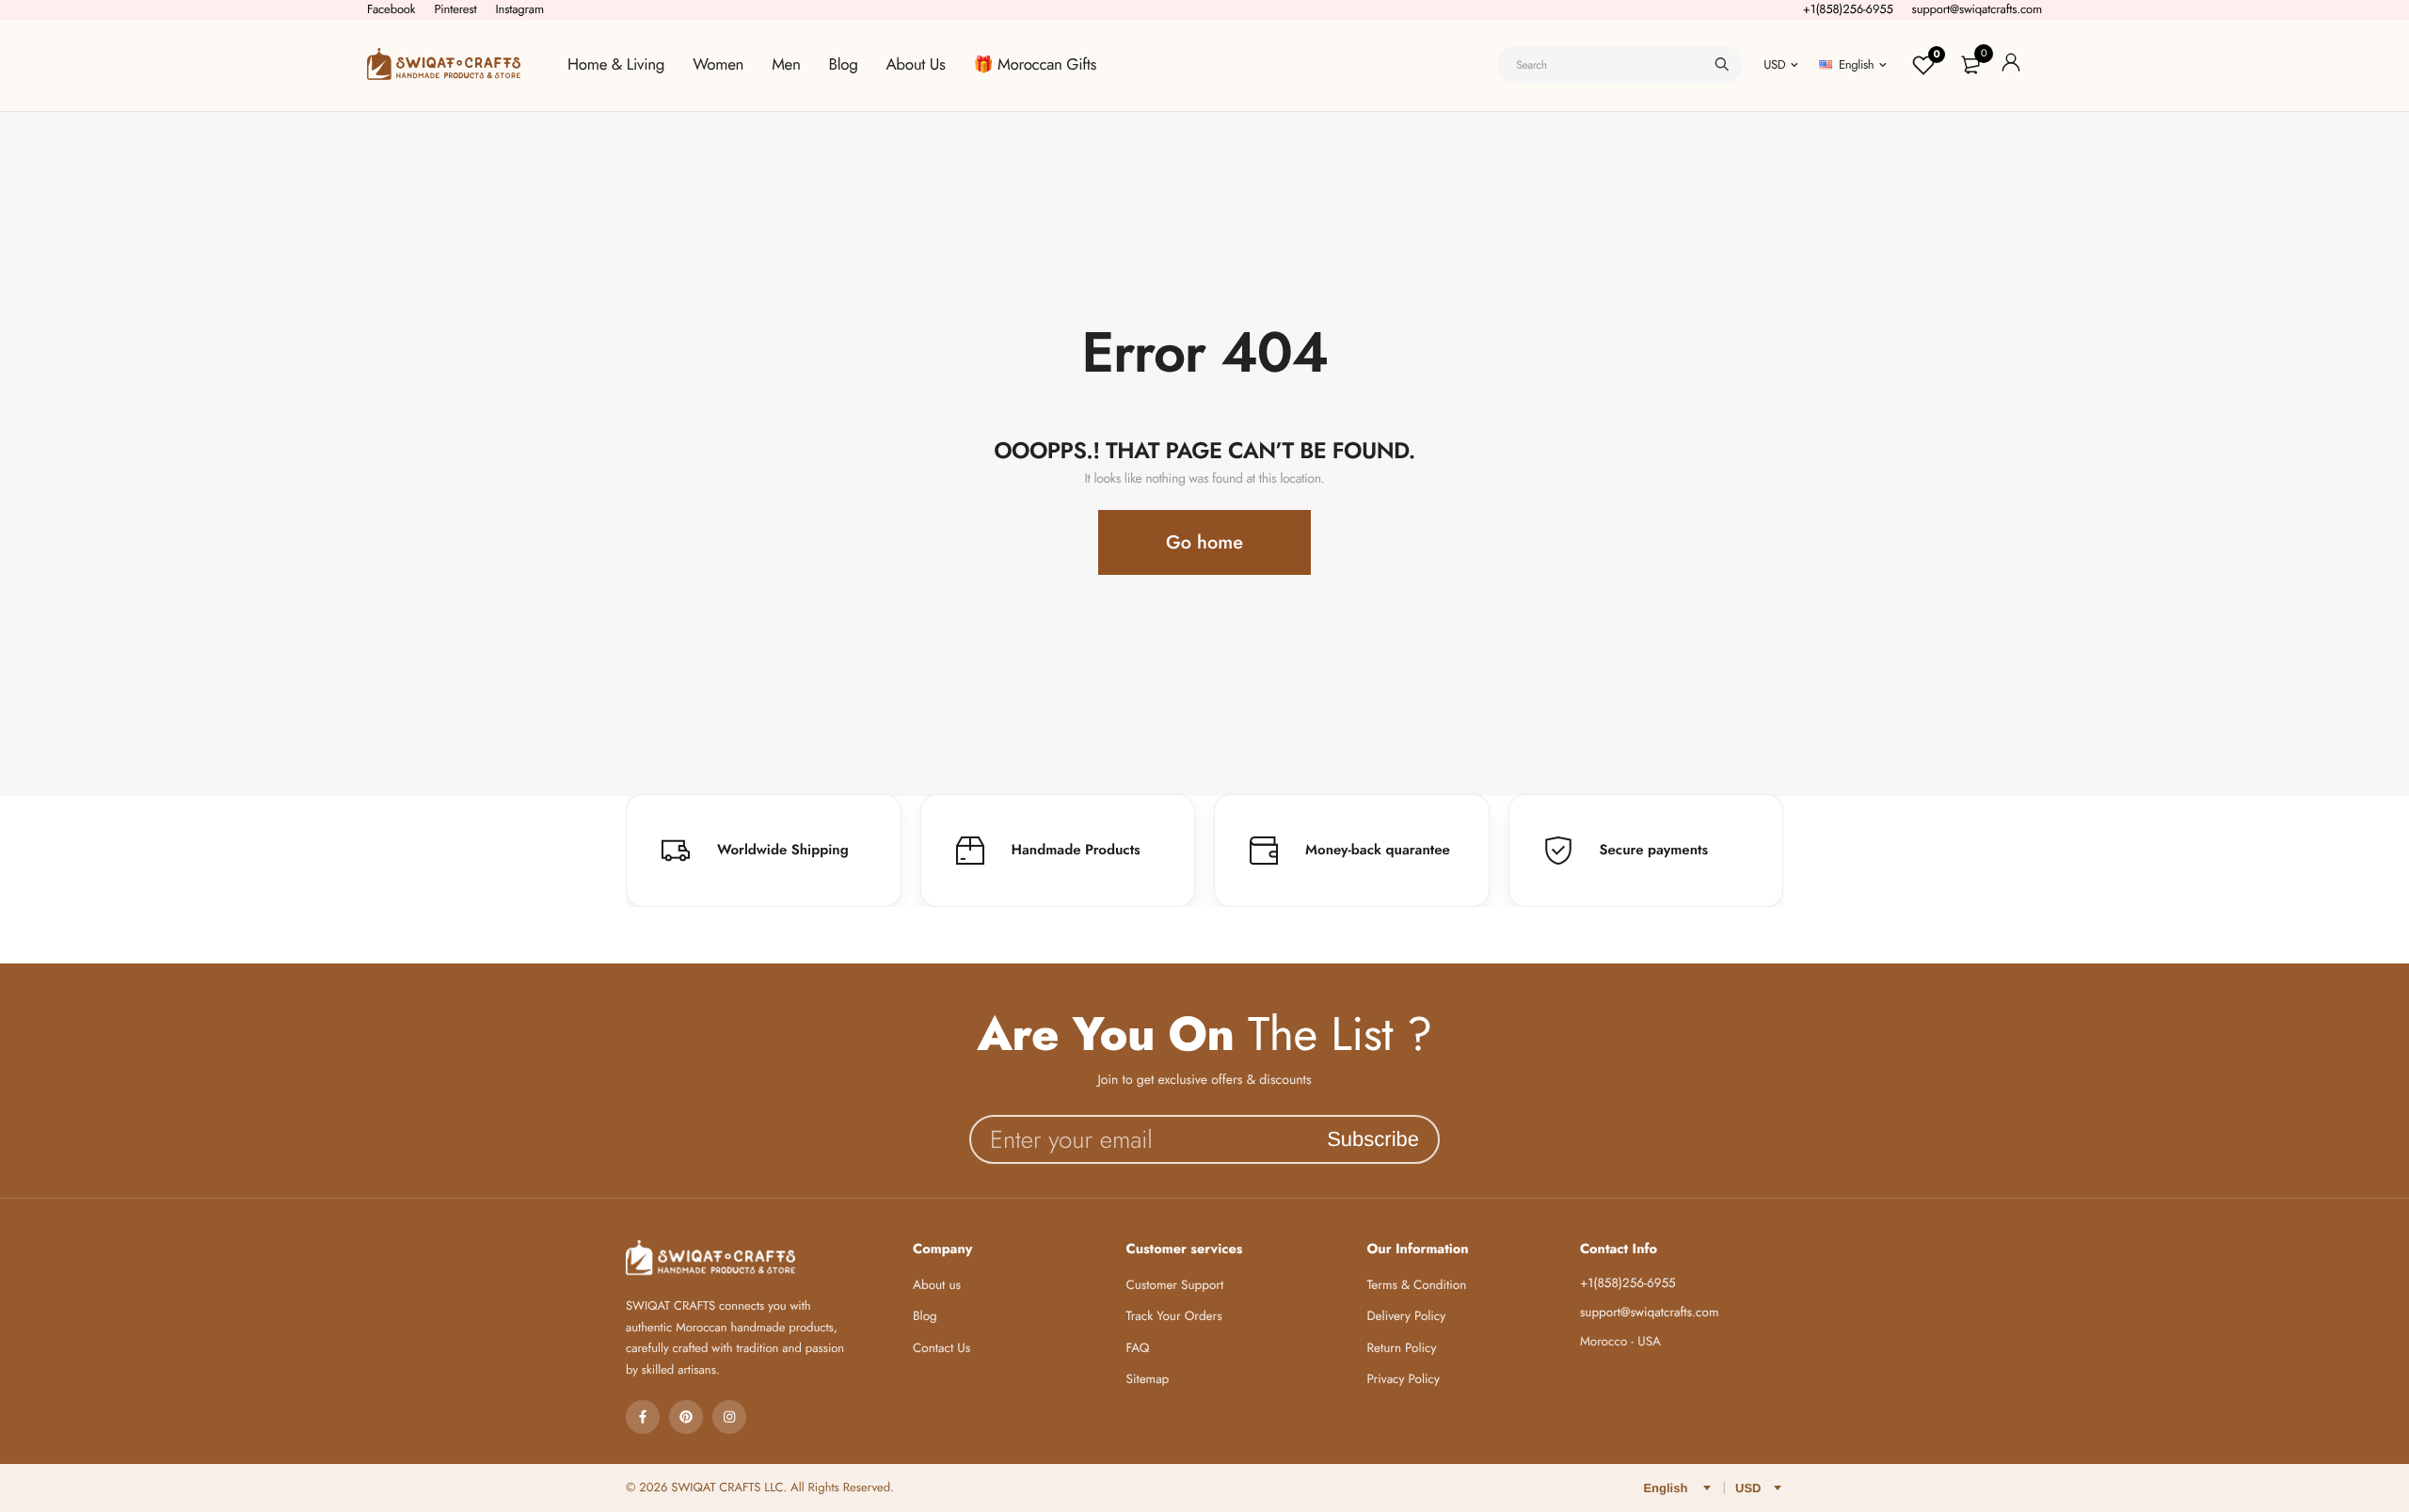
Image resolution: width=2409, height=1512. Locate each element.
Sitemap (1148, 1380)
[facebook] (643, 1417)
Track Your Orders (1174, 1317)
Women (718, 65)
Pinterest (455, 9)
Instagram (519, 9)
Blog (844, 65)
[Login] (2011, 65)
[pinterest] (686, 1417)
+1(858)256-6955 (1848, 9)
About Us (916, 65)
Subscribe (1373, 1139)
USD (1774, 64)
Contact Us (941, 1349)
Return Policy (1401, 1349)
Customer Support (1175, 1286)
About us (937, 1286)
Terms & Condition (1416, 1286)
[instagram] (729, 1417)
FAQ (1138, 1349)
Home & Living (616, 65)
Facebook (391, 9)
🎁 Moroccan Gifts (1035, 65)
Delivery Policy (1406, 1317)
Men (786, 65)
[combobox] (1619, 65)
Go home (1204, 542)
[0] (1970, 65)
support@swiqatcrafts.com (1977, 9)
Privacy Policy (1403, 1380)
